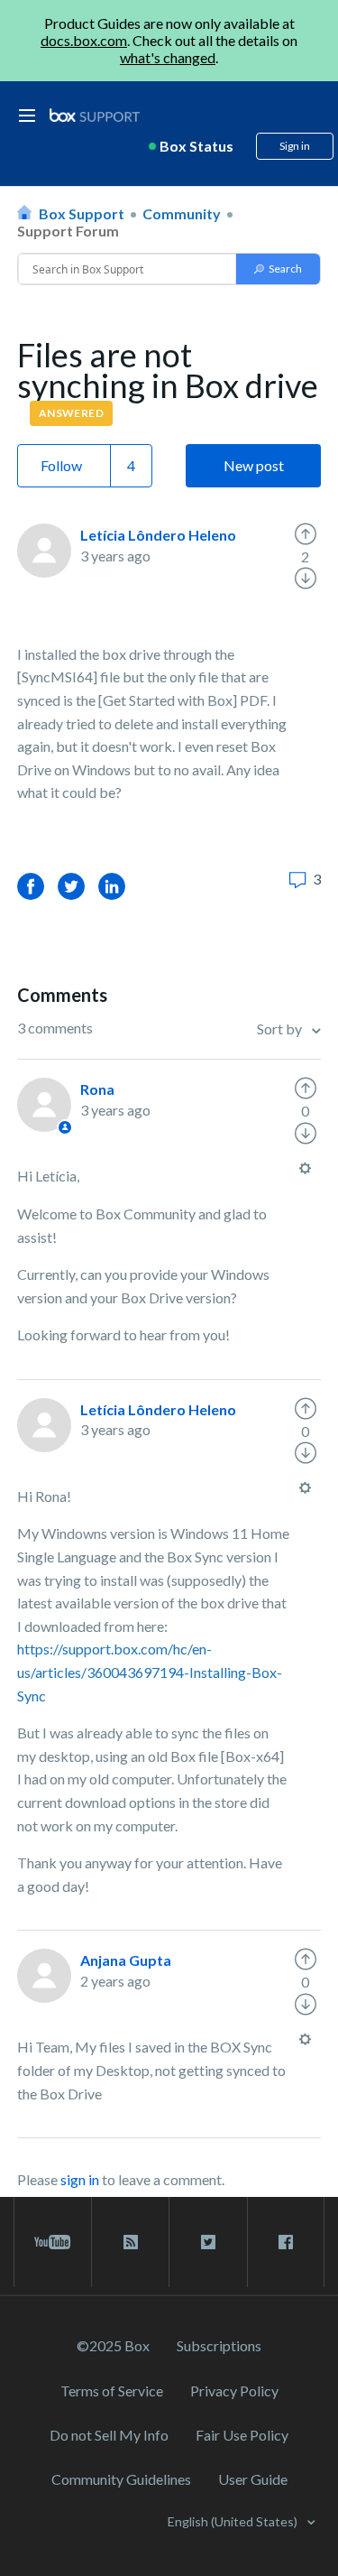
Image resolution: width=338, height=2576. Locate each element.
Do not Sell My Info (109, 2435)
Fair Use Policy (242, 2435)
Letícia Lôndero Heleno (158, 535)
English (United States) (234, 2521)
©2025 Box (113, 2345)
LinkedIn (112, 886)
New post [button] (254, 465)
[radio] (306, 534)
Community (182, 213)
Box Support (82, 213)
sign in (80, 2179)
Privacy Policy (234, 2391)
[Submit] (278, 269)
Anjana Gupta (126, 1960)
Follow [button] (61, 465)
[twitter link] (208, 2242)
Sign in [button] (295, 146)
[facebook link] (286, 2242)
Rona (97, 1089)
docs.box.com (84, 40)
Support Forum (68, 231)
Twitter (71, 886)
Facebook (31, 886)
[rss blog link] (130, 2242)
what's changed (168, 57)
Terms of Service (112, 2391)
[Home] (95, 116)
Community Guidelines (121, 2479)
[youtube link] (53, 2242)
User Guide (253, 2479)
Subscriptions (219, 2345)
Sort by (281, 1029)
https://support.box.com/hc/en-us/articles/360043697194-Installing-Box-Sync (150, 1672)
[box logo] (95, 115)
